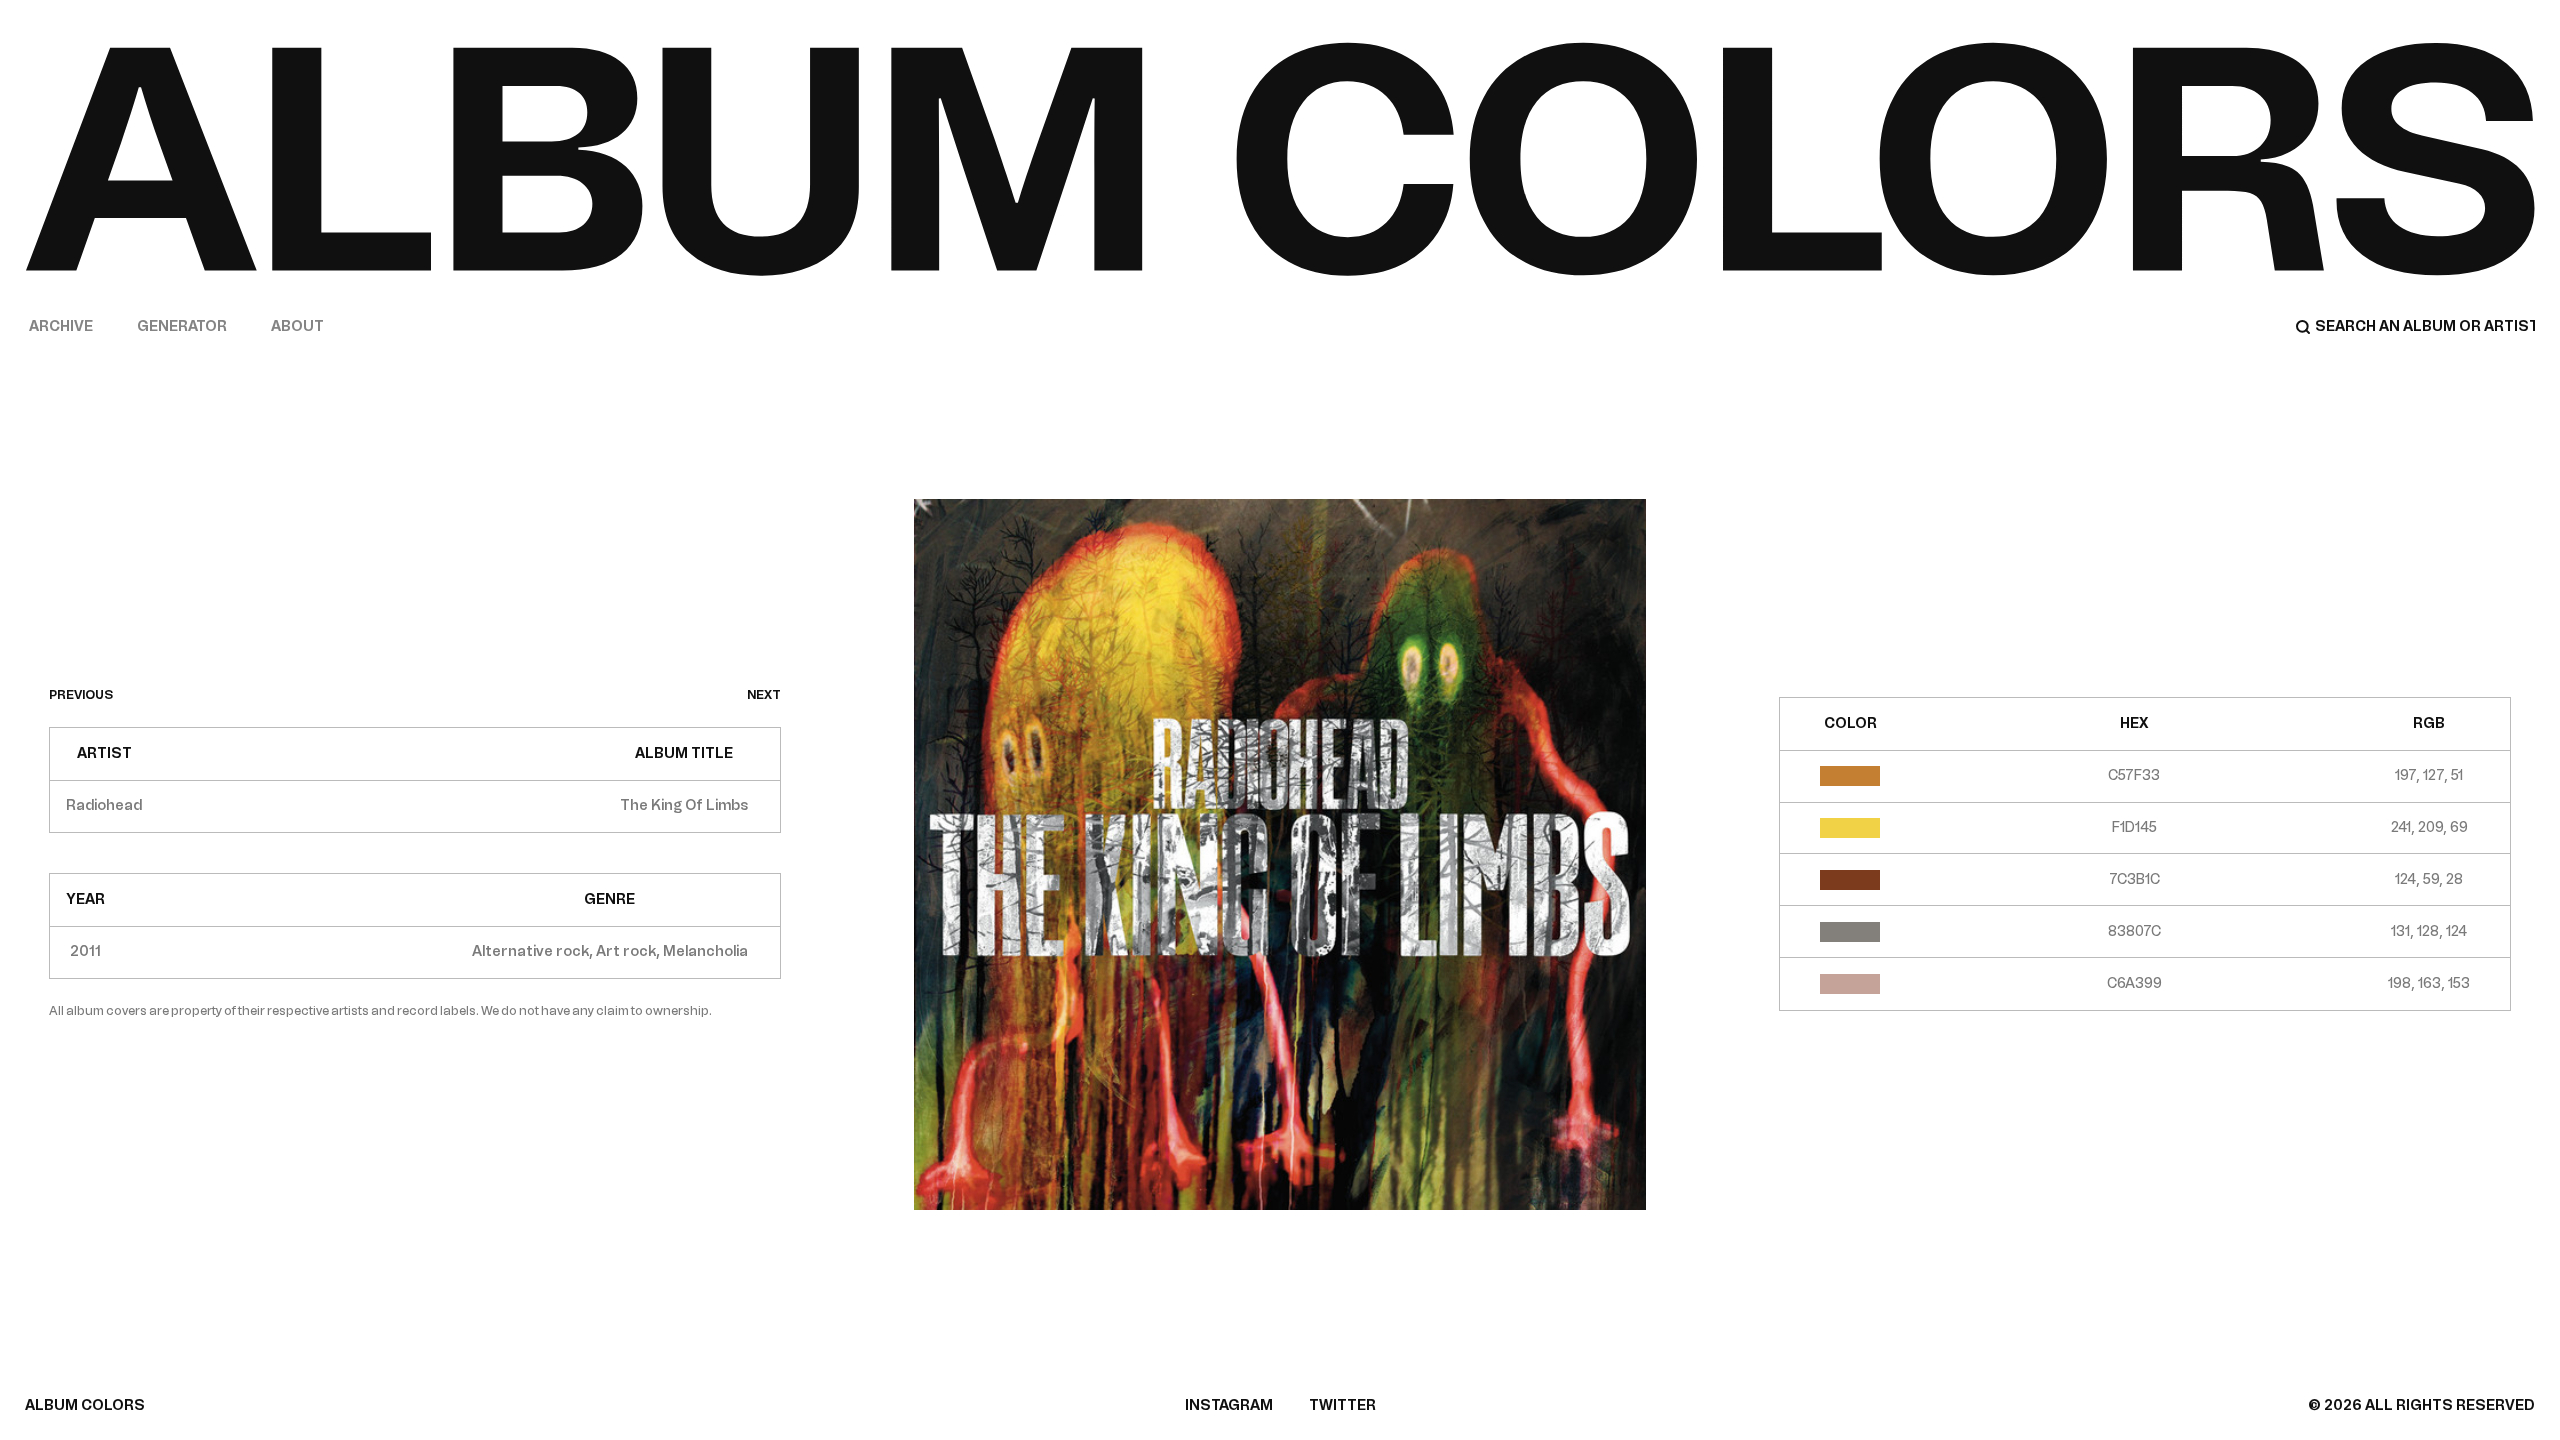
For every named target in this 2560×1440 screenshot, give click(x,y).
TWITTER (1342, 1405)
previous (81, 695)
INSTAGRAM (1229, 1405)
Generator (182, 326)
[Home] (1280, 158)
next (764, 695)
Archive (61, 326)
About (297, 326)
